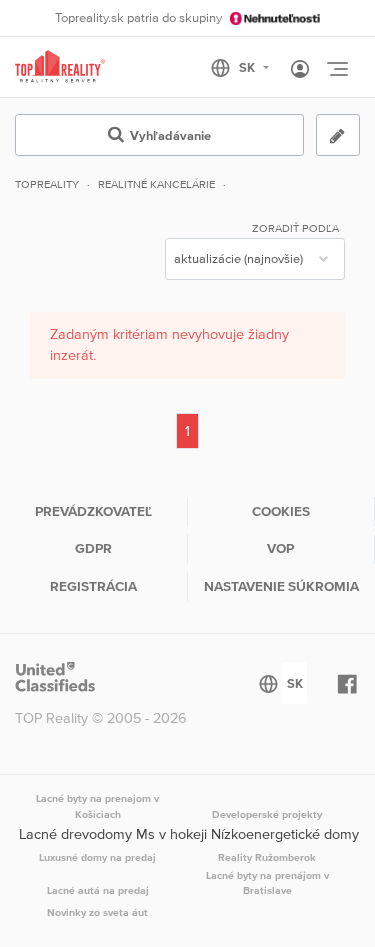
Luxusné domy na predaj (97, 857)
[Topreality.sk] (60, 67)
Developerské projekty (267, 814)
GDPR (93, 548)
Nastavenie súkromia (281, 586)
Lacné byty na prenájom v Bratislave (267, 883)
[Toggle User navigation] (300, 70)
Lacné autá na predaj (98, 890)
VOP (280, 548)
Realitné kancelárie (156, 184)
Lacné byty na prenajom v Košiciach (97, 806)
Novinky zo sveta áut (97, 912)
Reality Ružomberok (267, 857)
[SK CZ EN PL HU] (248, 68)
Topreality (47, 184)
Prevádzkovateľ (93, 511)
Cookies (281, 511)
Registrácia (93, 586)
